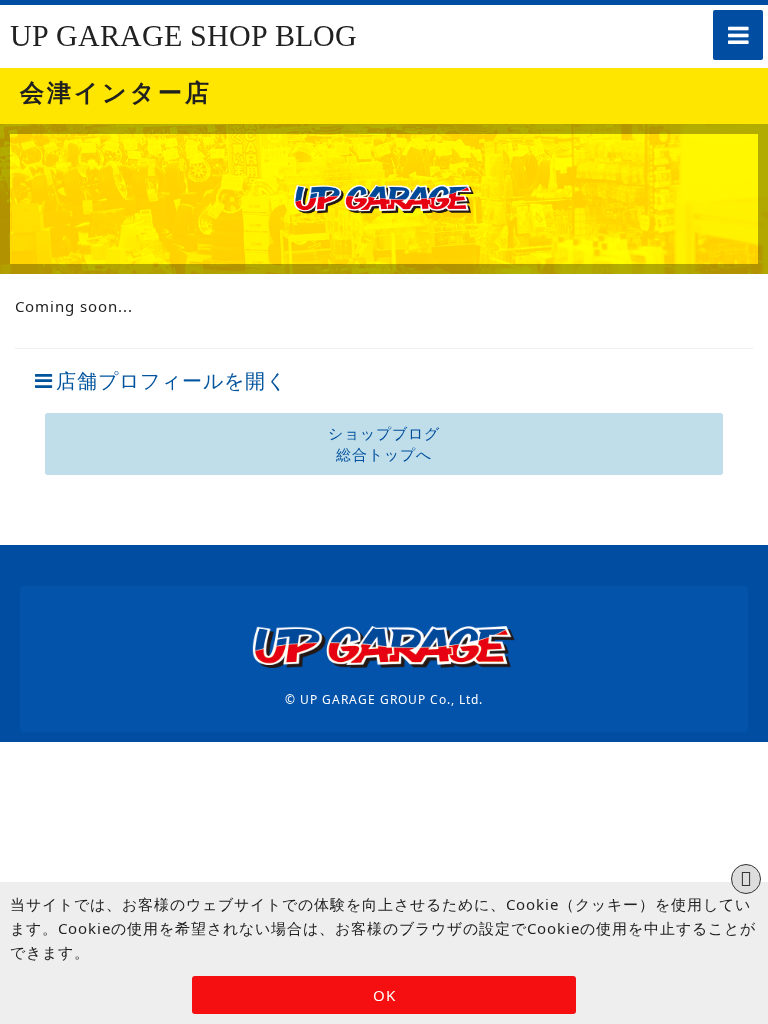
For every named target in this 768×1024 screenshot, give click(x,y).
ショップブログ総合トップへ (384, 443)
